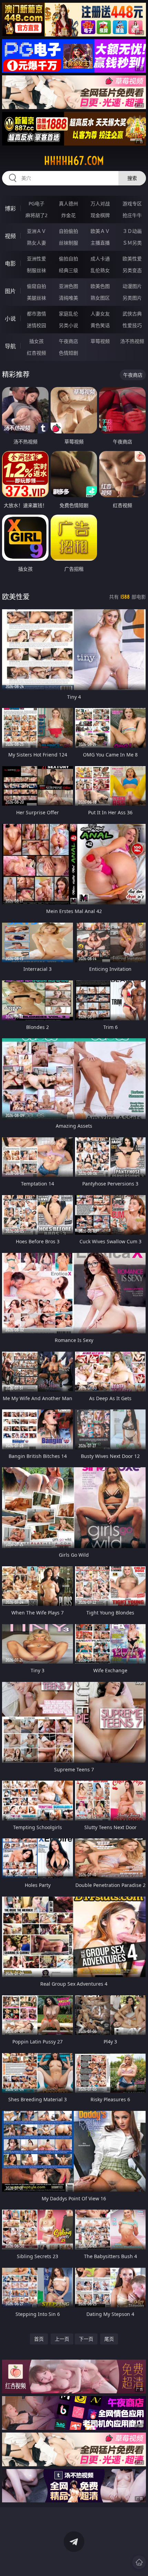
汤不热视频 (132, 341)
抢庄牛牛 (132, 215)
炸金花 (68, 215)
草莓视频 (100, 341)
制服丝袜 (36, 270)
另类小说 (68, 325)
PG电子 (36, 203)
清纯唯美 (68, 298)
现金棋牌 (100, 215)
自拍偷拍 (68, 231)
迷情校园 (36, 325)
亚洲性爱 (36, 259)
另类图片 (132, 298)
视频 (10, 236)
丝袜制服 (68, 243)
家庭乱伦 (68, 314)
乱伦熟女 (100, 270)
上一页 (62, 2339)
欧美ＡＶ (100, 231)
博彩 (10, 208)
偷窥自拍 (36, 286)
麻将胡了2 (36, 215)
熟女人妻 (36, 243)
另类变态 (132, 270)
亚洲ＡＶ (36, 231)
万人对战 (100, 203)
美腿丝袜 (36, 298)
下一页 (86, 2339)
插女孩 (36, 341)
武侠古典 (132, 314)
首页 (39, 2339)
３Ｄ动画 (132, 231)
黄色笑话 (100, 325)
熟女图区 (100, 298)
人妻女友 (100, 314)
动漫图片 (132, 286)
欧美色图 (100, 286)
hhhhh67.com (74, 161)
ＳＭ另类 (132, 243)
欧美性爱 (132, 259)
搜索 (132, 178)
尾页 (109, 2339)
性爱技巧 (132, 325)
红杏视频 (36, 353)
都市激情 (36, 314)
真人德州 (68, 203)
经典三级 (68, 270)
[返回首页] (139, 2562)
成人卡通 (100, 259)
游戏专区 (132, 203)
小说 (10, 319)
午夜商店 (68, 341)
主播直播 (100, 243)
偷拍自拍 (68, 259)
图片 (10, 291)
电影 (10, 264)
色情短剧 (68, 353)
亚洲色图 (68, 286)
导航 (10, 346)
